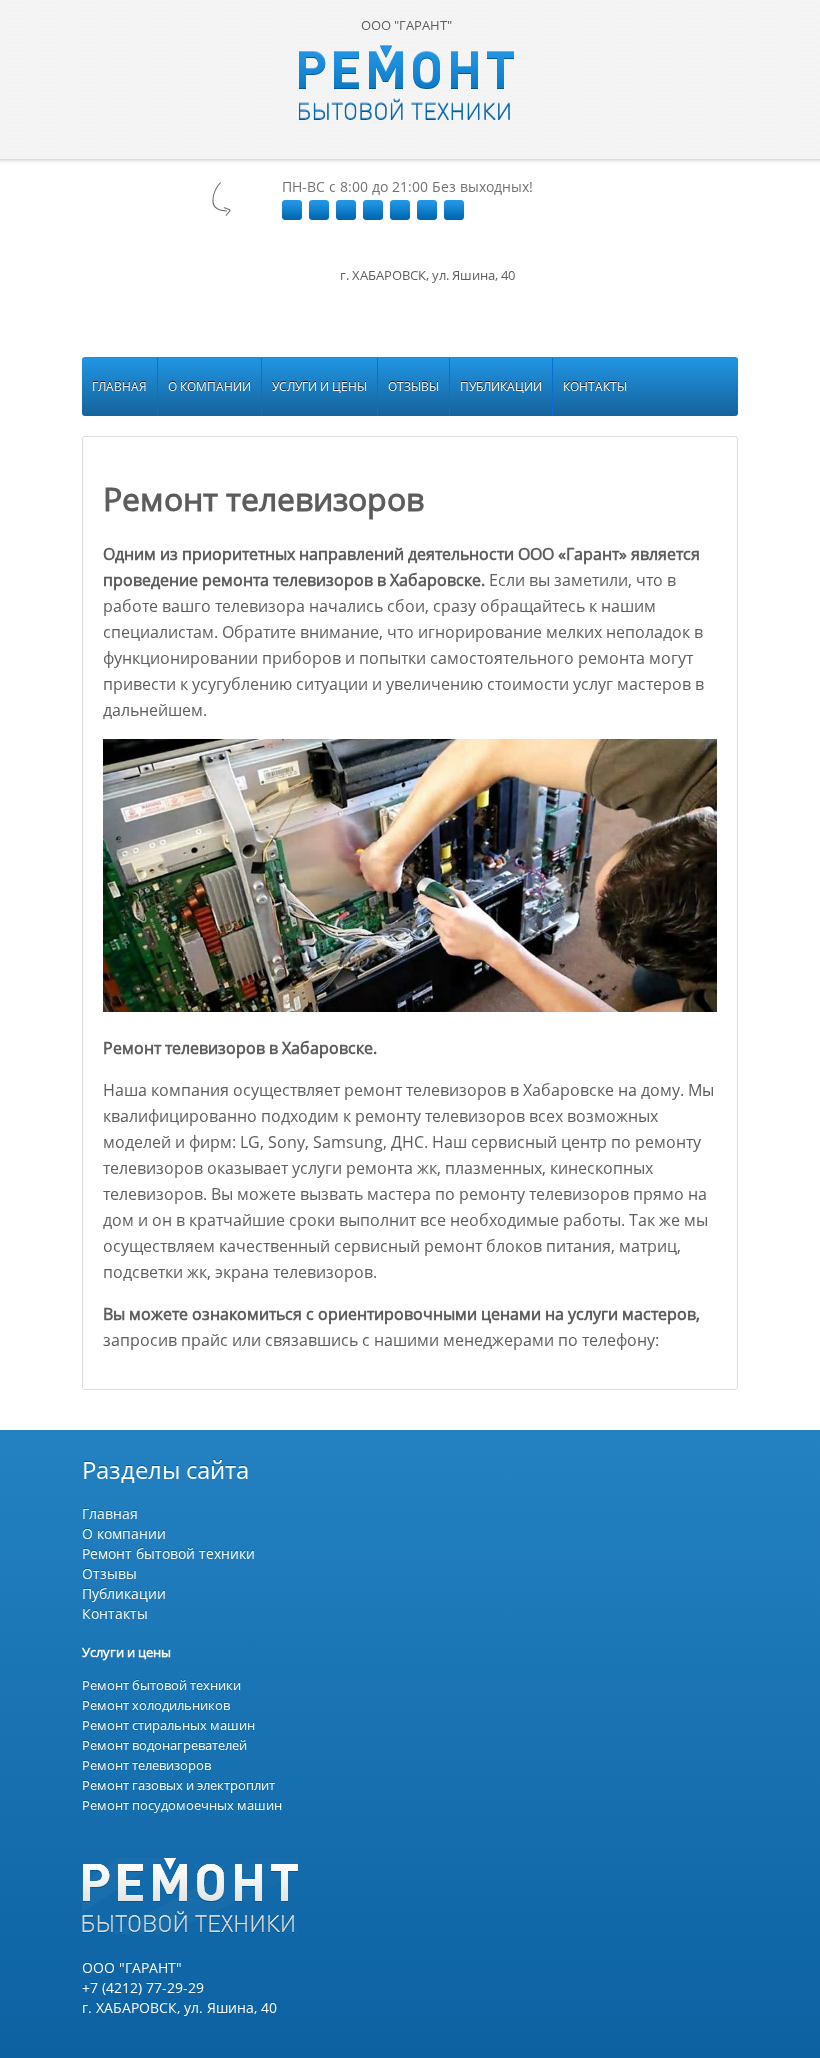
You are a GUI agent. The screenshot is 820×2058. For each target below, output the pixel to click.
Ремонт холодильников (156, 1705)
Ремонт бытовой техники (168, 1553)
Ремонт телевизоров (146, 1765)
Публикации (501, 386)
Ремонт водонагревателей (164, 1745)
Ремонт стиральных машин (168, 1725)
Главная (119, 386)
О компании (209, 386)
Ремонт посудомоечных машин (182, 1805)
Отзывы (413, 386)
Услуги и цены (319, 386)
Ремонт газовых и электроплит (178, 1785)
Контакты (595, 386)
